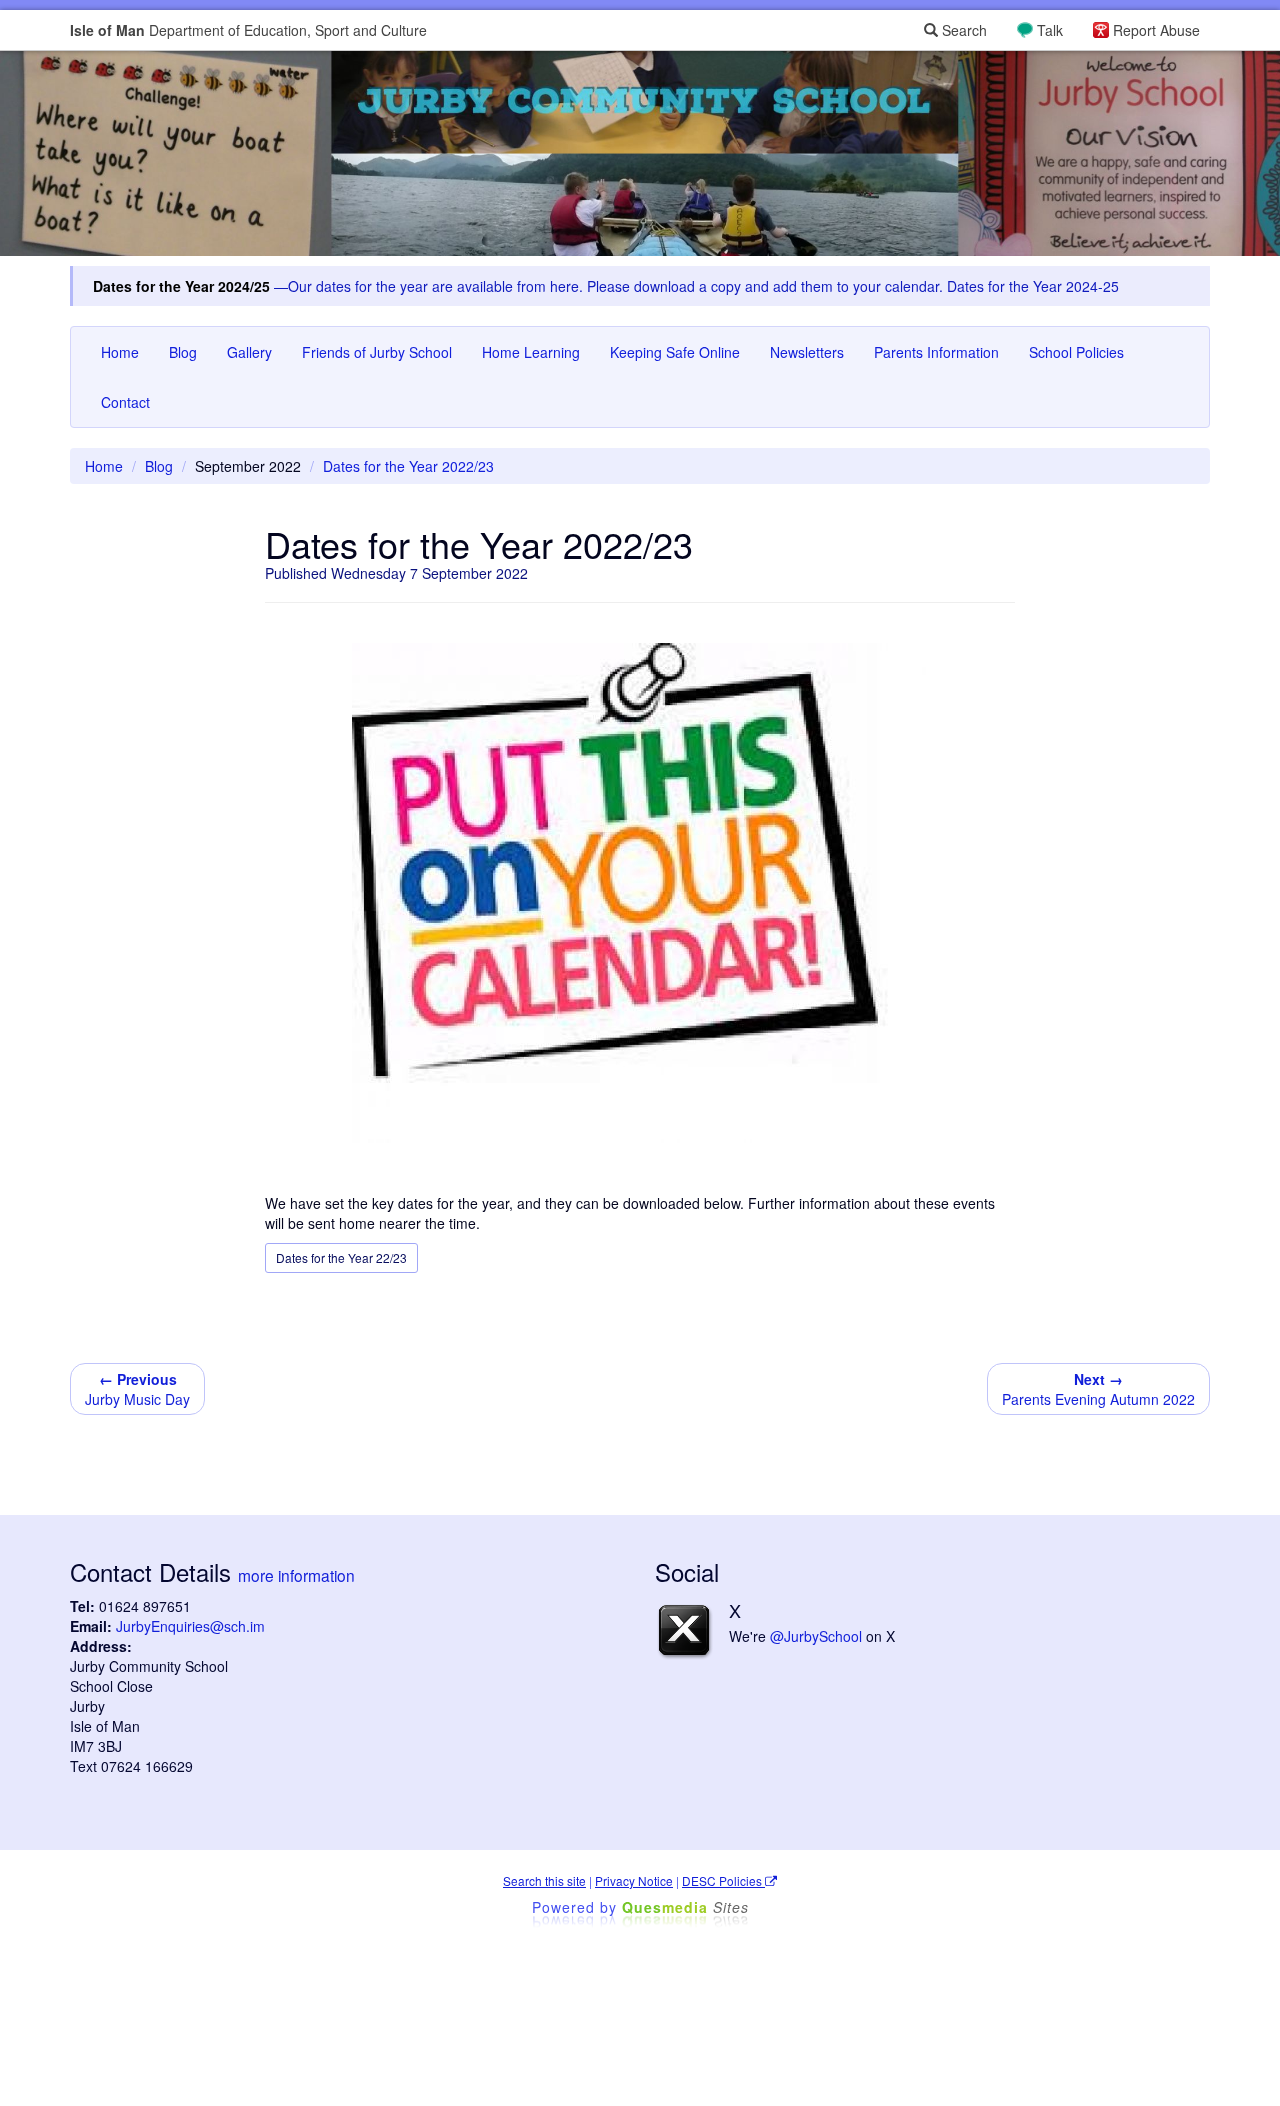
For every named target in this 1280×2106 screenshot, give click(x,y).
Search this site (544, 1880)
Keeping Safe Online (675, 352)
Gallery (249, 352)
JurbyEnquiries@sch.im (190, 1626)
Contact (125, 402)
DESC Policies (723, 1880)
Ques (685, 1907)
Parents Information (936, 352)
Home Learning (531, 352)
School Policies (1076, 352)
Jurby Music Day (137, 1389)
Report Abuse (1156, 30)
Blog (183, 352)
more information (296, 1575)
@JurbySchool (816, 1636)
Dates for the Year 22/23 (341, 1257)
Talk (1050, 30)
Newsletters (807, 352)
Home (120, 352)
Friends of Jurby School (377, 352)
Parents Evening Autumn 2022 (1098, 1389)
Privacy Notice (634, 1880)
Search (962, 30)
